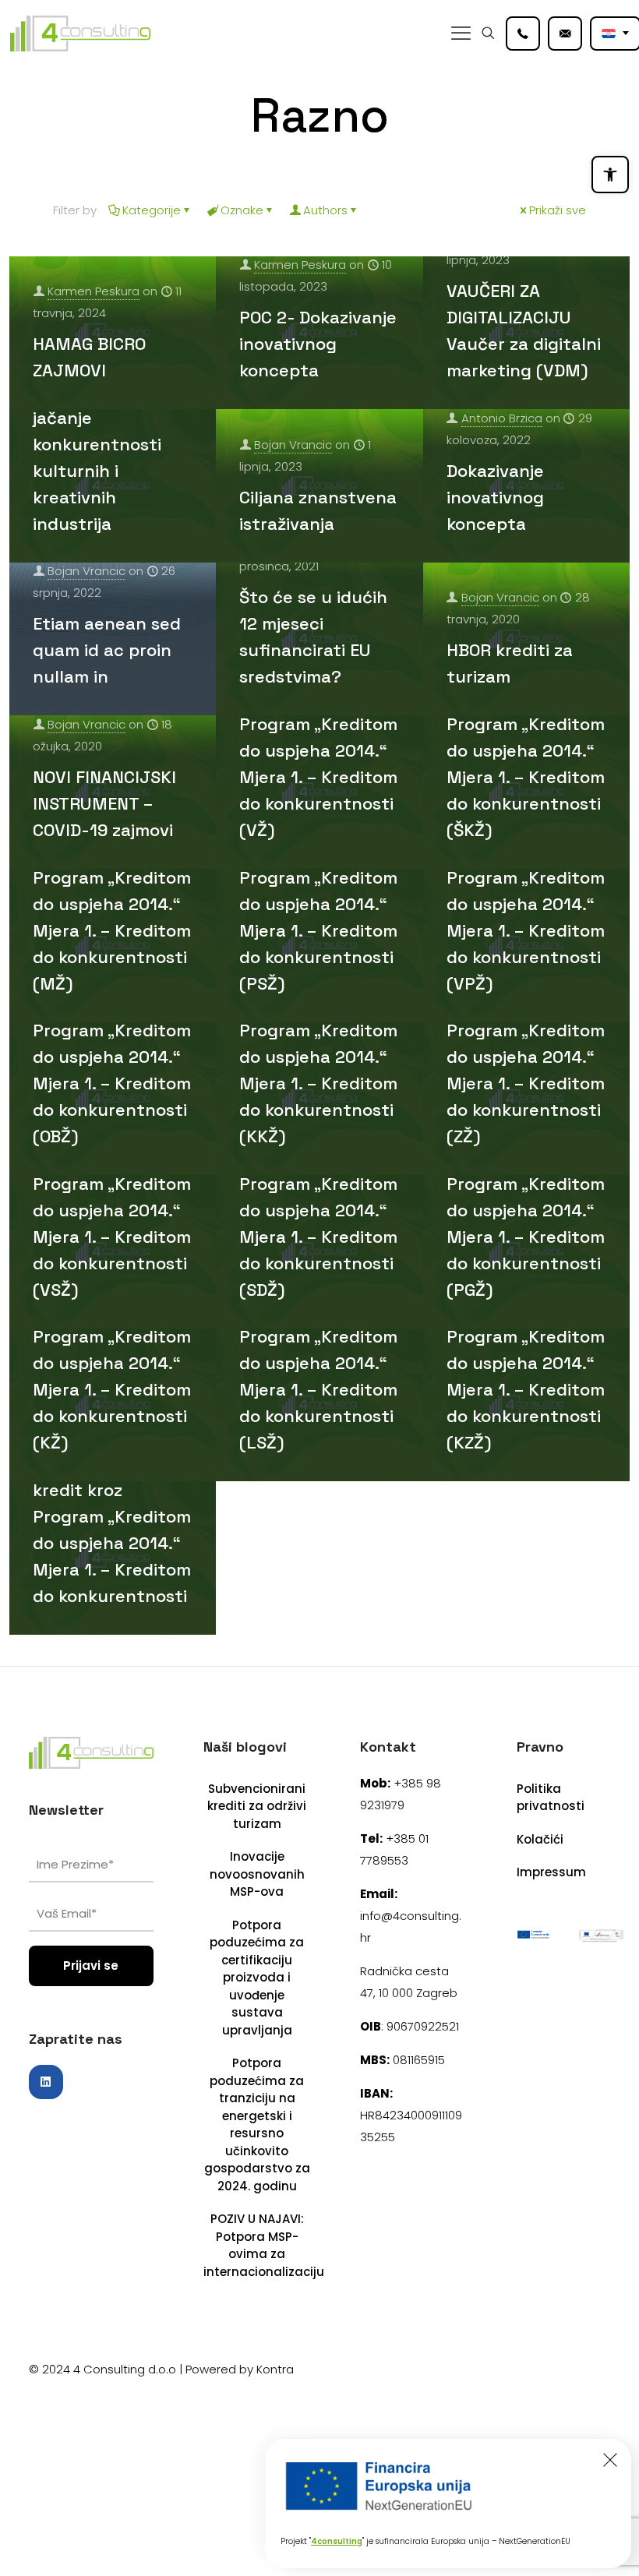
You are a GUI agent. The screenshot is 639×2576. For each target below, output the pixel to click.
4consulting (337, 2541)
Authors (325, 210)
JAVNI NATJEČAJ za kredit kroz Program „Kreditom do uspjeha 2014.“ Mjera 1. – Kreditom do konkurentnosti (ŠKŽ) (526, 750)
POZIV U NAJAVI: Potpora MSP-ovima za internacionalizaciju (257, 2245)
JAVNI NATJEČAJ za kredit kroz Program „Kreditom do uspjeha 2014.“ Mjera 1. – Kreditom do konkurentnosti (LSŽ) (319, 1363)
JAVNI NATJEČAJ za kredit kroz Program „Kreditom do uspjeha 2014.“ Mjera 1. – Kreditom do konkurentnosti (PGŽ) (526, 1210)
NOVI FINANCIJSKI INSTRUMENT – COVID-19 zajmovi (104, 803)
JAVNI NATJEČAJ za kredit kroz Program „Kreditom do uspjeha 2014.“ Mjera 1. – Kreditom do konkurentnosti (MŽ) (112, 904)
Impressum (551, 1872)
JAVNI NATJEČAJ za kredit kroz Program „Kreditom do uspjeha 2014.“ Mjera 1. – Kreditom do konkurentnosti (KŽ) (112, 1363)
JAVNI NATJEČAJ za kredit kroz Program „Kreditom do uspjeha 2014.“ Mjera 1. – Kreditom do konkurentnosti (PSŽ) (319, 904)
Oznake (242, 210)
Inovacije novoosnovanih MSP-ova (257, 1874)
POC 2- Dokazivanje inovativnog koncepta (318, 344)
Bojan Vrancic (293, 445)
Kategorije (152, 210)
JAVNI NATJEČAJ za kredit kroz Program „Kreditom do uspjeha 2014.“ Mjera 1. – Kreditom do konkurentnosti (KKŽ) (319, 1057)
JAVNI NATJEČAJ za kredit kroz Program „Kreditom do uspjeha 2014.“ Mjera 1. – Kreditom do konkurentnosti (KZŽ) (526, 1363)
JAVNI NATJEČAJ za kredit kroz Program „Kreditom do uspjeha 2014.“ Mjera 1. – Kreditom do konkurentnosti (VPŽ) (526, 904)
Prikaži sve (558, 210)
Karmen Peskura (94, 291)
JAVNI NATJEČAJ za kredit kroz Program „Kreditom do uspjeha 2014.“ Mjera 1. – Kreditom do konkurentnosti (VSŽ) (112, 1210)
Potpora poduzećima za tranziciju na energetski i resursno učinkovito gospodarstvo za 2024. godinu (257, 2124)
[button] (610, 175)
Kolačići (540, 1839)
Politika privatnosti (551, 1798)
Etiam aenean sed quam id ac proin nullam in (107, 650)
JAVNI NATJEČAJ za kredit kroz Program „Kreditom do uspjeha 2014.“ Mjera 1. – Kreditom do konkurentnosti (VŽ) (319, 750)
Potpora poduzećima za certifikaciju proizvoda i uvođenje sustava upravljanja (257, 1978)
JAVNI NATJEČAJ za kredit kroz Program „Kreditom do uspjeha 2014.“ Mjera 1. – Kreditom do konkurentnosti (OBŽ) (112, 1057)
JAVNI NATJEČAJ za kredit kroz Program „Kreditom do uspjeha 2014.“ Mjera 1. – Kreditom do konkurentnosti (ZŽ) (526, 1057)
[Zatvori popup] (610, 2460)
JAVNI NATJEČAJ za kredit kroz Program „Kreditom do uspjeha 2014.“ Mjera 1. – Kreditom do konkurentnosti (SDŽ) (319, 1210)
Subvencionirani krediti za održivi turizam (257, 1806)
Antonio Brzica (502, 418)
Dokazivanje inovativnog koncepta (495, 497)
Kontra (275, 2369)
